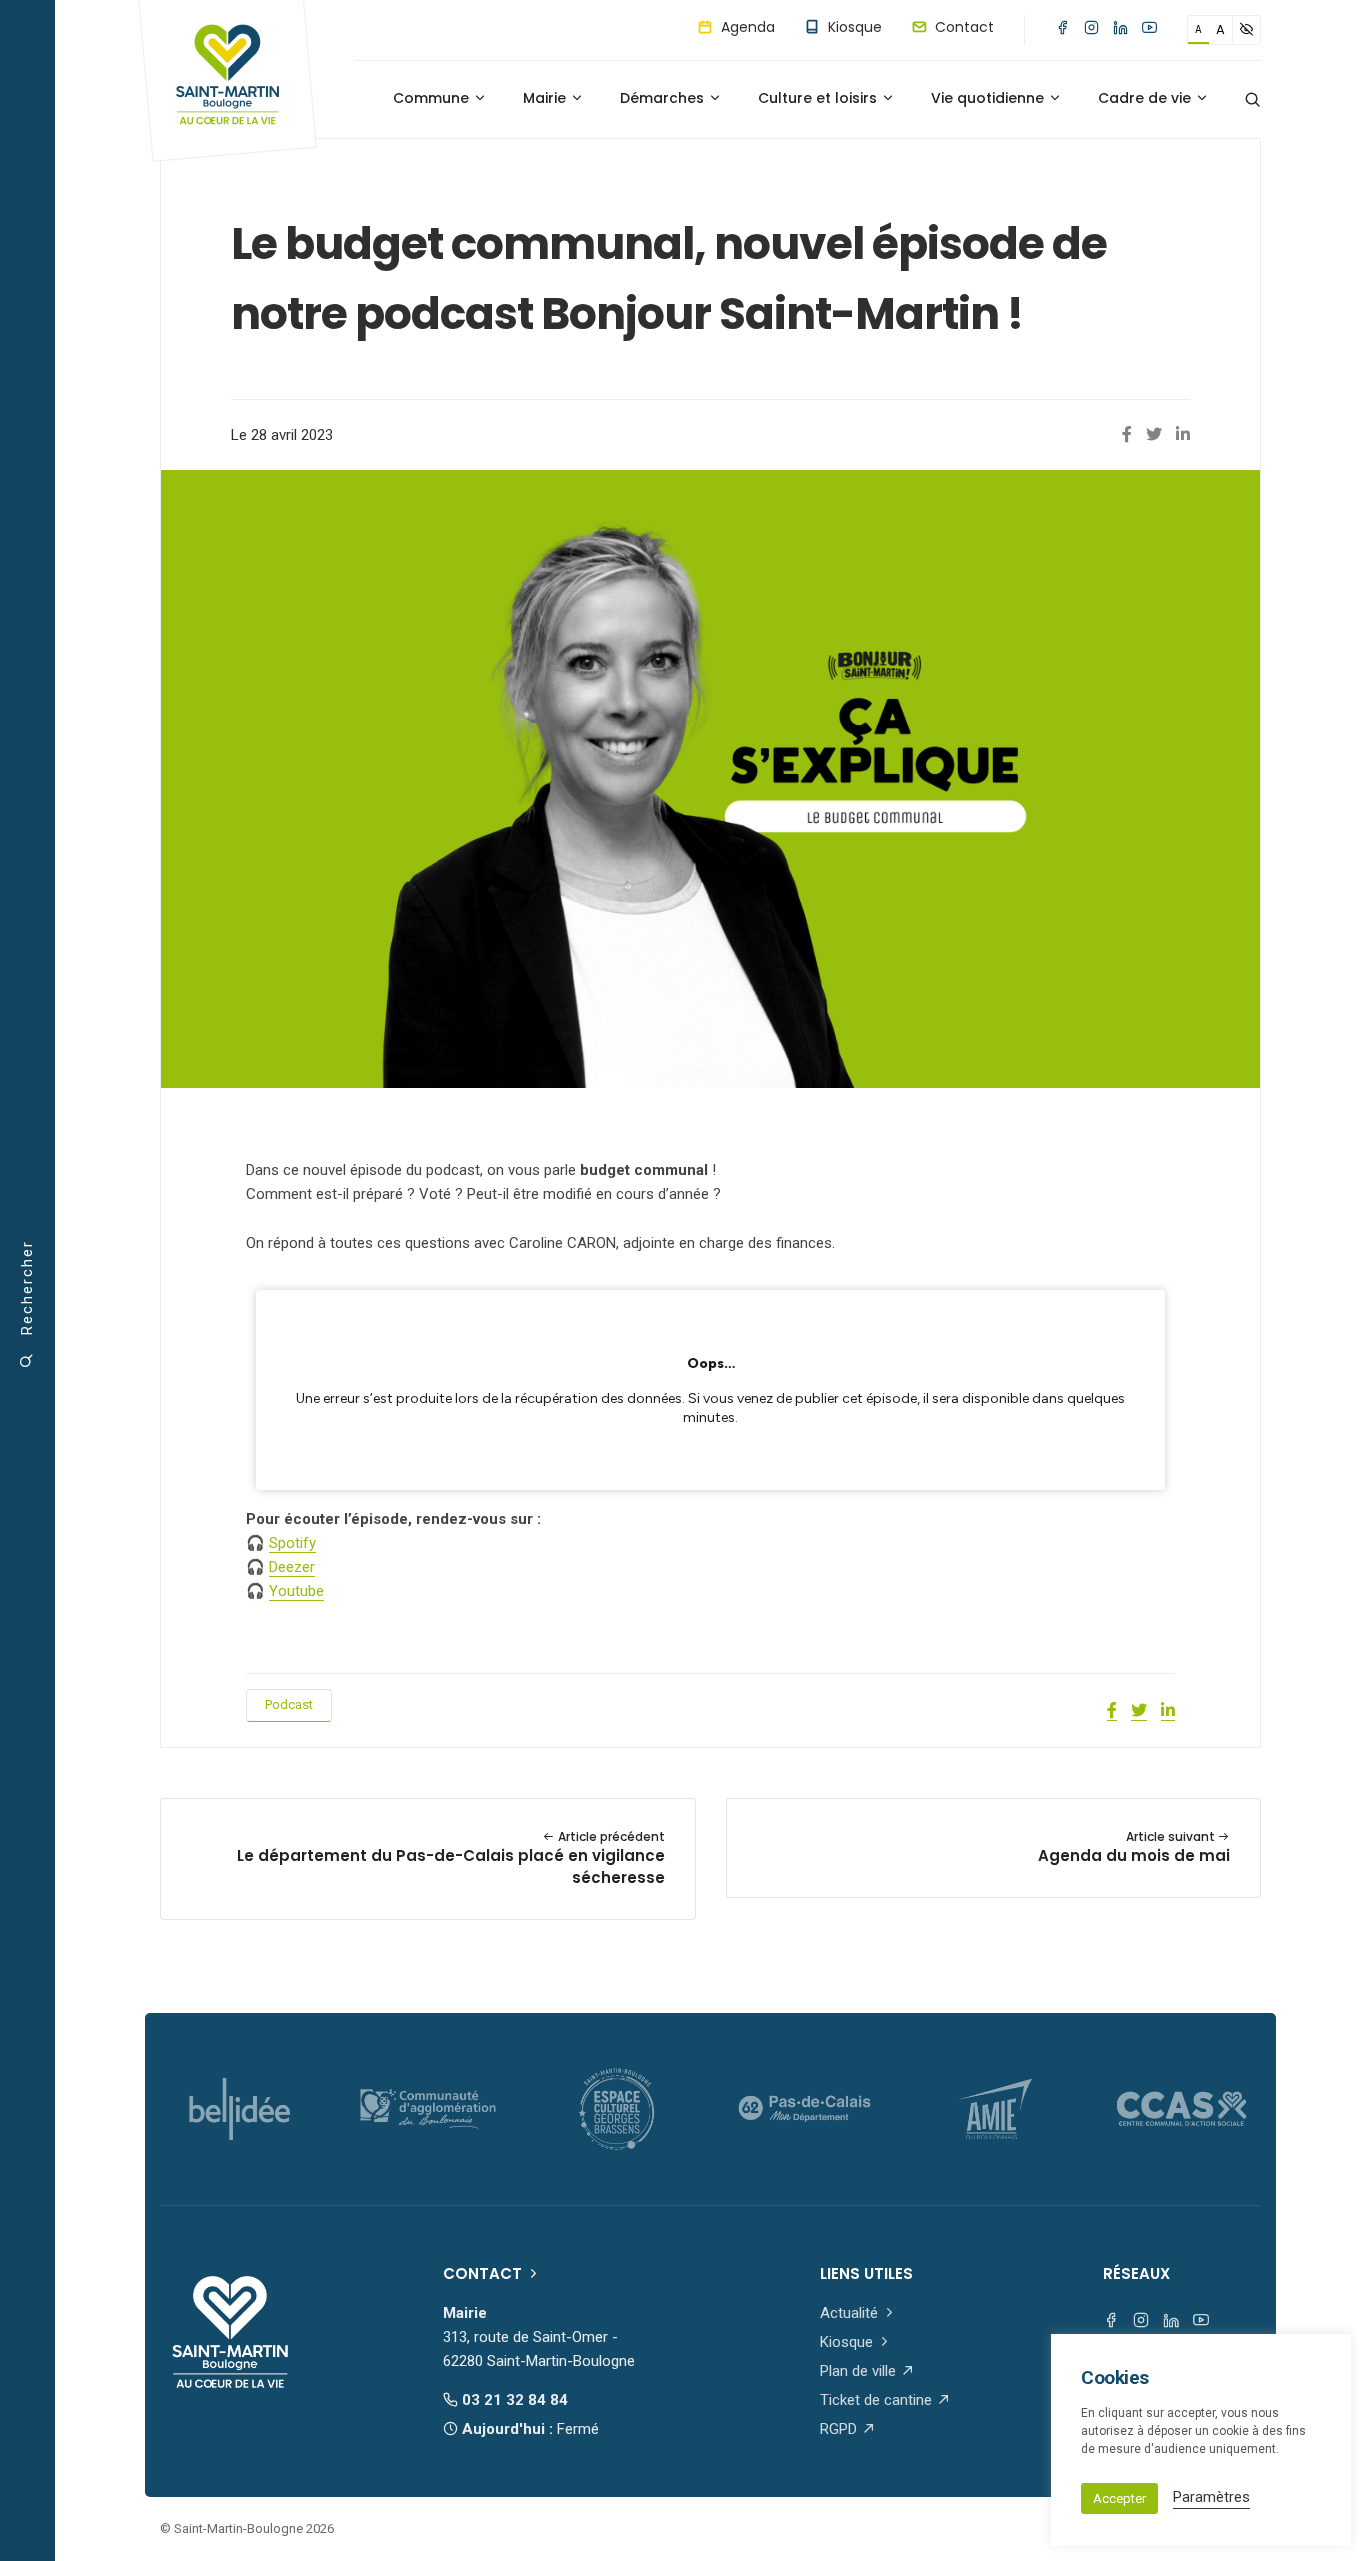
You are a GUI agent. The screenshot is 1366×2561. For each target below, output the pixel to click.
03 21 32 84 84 (513, 2400)
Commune (433, 98)
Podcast (289, 1704)
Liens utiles (866, 2273)
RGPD (840, 2429)
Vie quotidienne (989, 98)
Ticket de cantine (878, 2400)
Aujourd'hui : (528, 2429)
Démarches (664, 98)
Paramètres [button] (1211, 2497)
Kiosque (853, 27)
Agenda (746, 27)
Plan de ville (860, 2371)
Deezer (292, 1567)
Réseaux (1136, 2273)
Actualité (851, 2313)
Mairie (546, 98)
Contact (962, 27)
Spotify (292, 1543)
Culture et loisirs (819, 98)
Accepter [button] (1119, 2498)
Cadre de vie (1146, 98)
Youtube (296, 1591)
